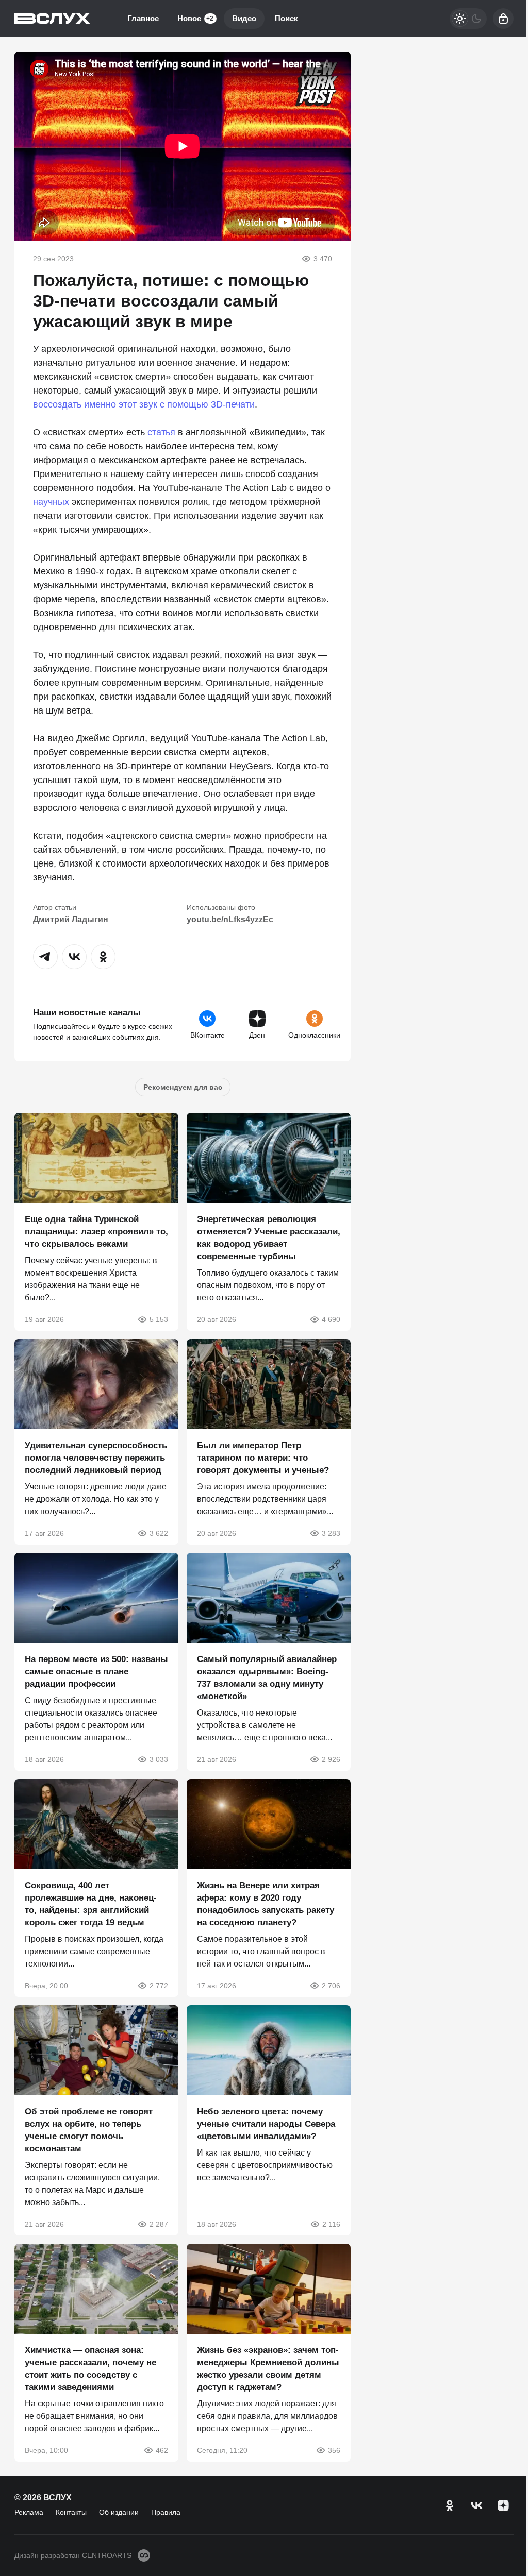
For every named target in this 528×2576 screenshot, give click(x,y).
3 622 (159, 1533)
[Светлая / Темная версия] (468, 19)
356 (334, 2450)
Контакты (71, 2512)
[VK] (476, 2505)
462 (162, 2450)
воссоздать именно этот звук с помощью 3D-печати (144, 404)
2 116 (331, 2224)
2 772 (159, 1986)
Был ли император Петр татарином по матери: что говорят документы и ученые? (263, 1458)
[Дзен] (503, 2505)
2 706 (331, 1986)
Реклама (29, 2512)
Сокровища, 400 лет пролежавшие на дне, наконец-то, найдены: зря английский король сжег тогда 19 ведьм (91, 1904)
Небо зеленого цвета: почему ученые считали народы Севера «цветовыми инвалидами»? (266, 2124)
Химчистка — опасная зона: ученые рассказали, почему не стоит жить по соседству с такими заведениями (90, 2369)
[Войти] (503, 19)
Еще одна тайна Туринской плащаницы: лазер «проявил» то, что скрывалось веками (96, 1232)
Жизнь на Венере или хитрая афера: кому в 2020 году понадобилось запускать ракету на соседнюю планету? (266, 1904)
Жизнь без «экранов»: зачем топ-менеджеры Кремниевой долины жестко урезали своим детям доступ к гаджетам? (268, 2369)
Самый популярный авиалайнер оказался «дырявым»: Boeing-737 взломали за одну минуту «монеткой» (267, 1678)
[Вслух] (52, 19)
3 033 (159, 1759)
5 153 (159, 1319)
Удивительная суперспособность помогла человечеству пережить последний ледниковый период (96, 1458)
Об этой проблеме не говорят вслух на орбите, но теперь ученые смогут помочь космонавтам (89, 2130)
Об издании (119, 2512)
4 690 (331, 1319)
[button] (45, 957)
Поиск (286, 18)
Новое (195, 18)
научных (51, 502)
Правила (166, 2512)
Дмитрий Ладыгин (71, 919)
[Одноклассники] (450, 2505)
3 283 (331, 1533)
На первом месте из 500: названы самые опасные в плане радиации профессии (96, 1672)
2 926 (331, 1759)
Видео (244, 18)
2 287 (159, 2224)
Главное (143, 18)
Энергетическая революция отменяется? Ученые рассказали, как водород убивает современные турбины (269, 1238)
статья (161, 432)
